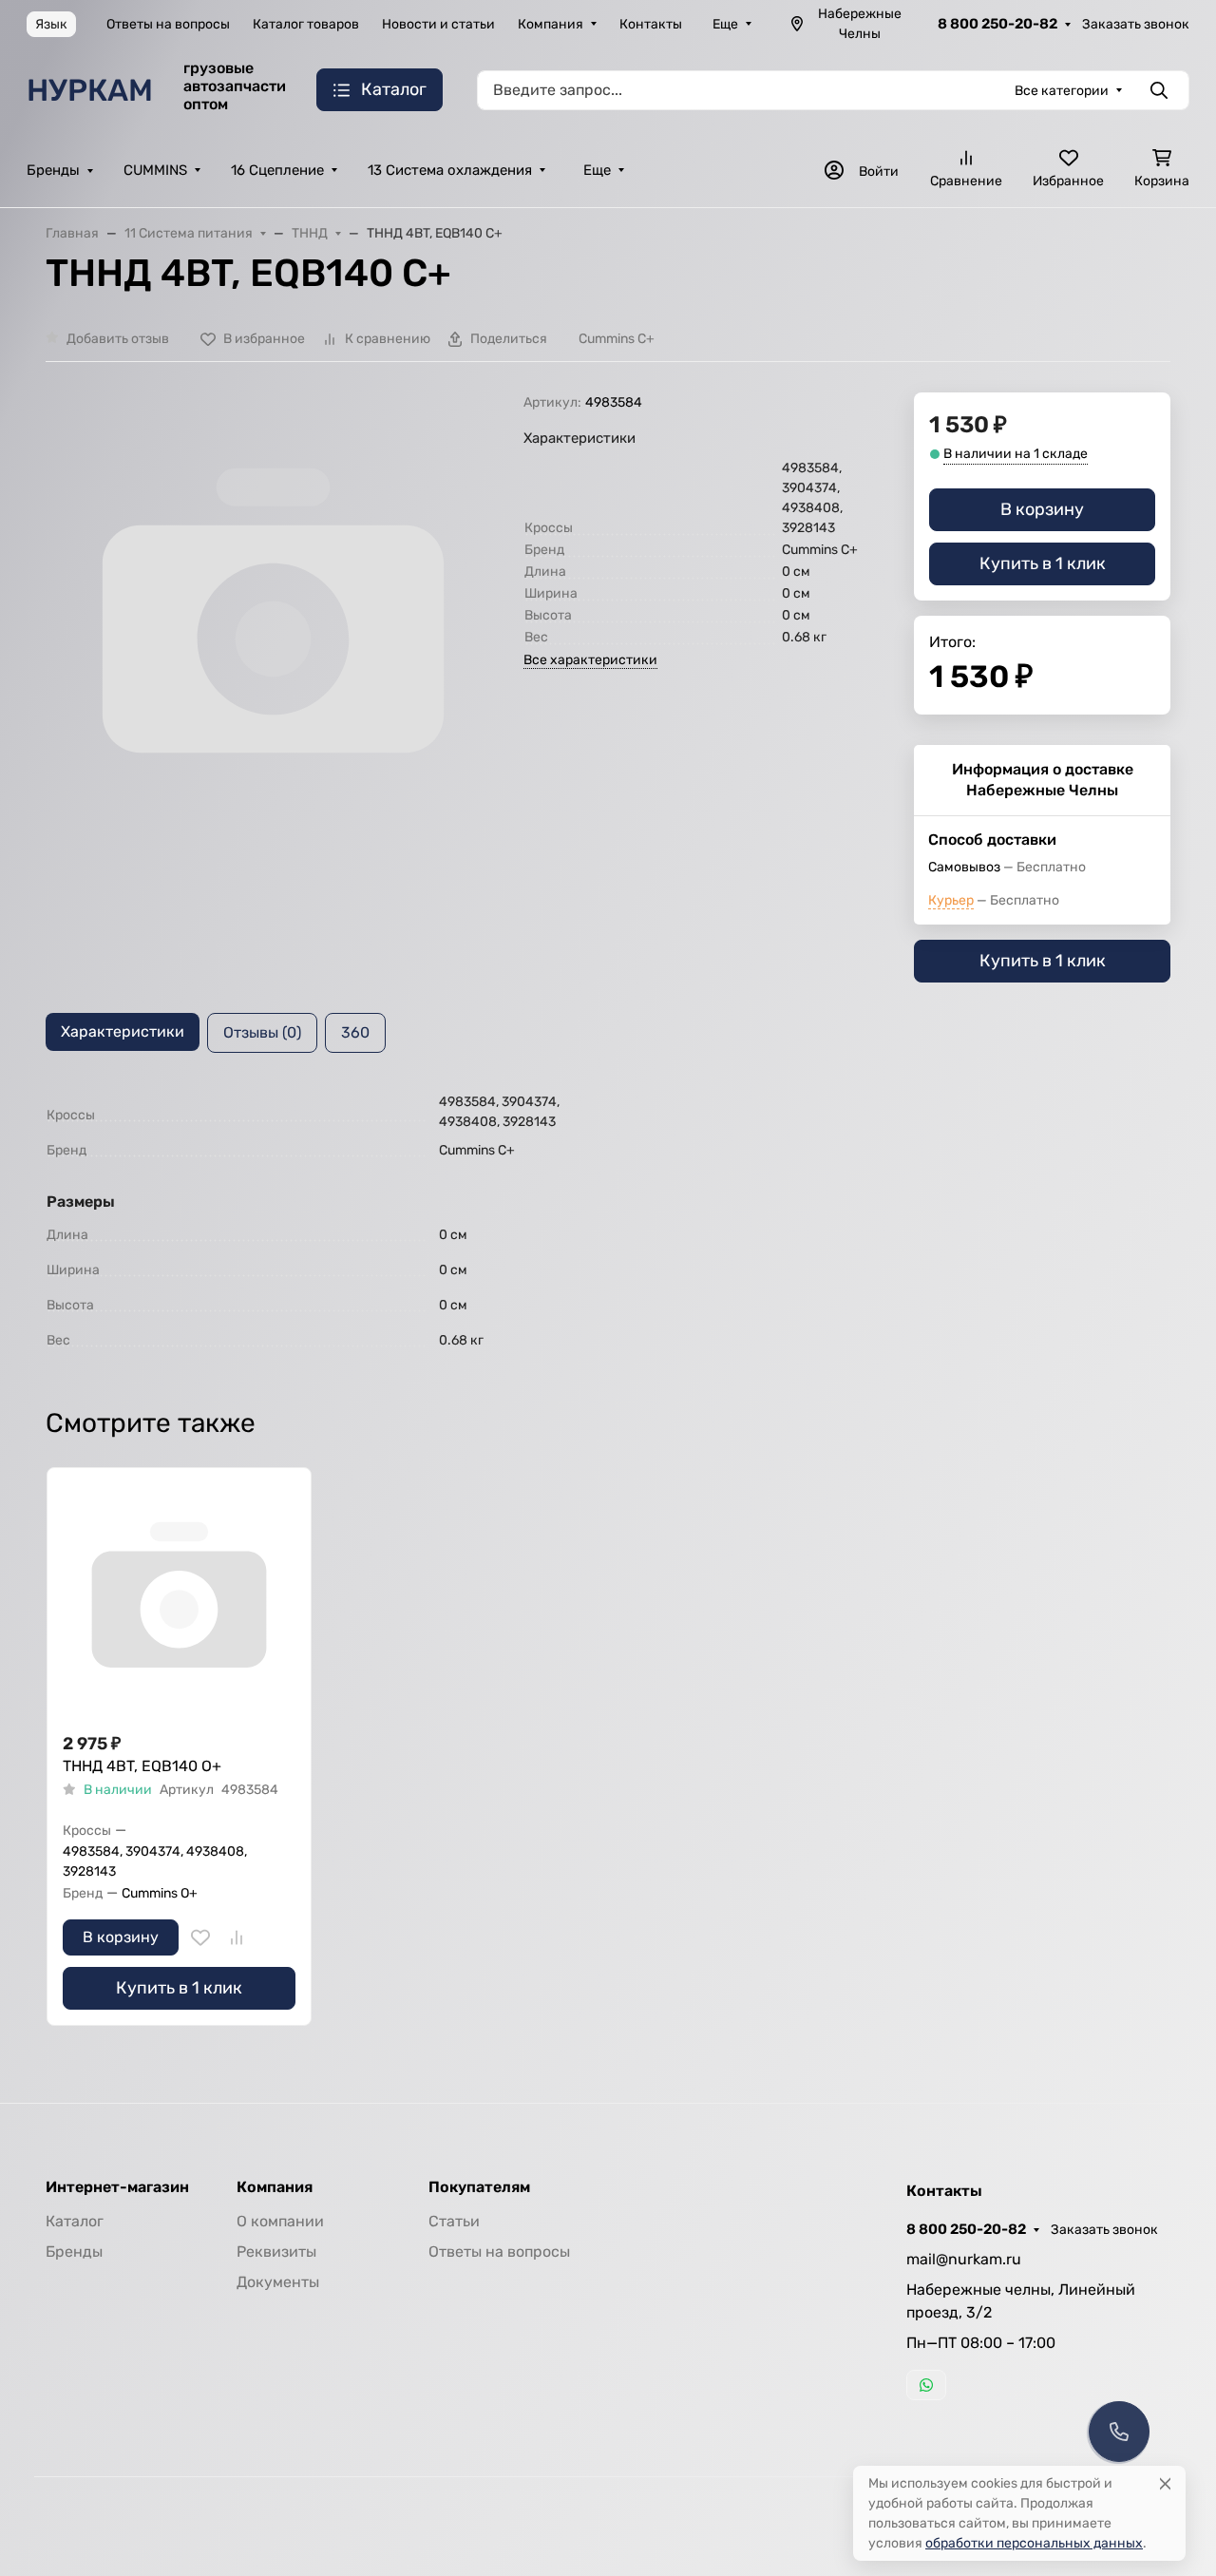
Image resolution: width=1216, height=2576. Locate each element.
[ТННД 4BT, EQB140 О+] (179, 1600)
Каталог (75, 2221)
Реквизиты (276, 2252)
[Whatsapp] (926, 2385)
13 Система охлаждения (450, 170)
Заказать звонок (1136, 24)
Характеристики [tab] (123, 1031)
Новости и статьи (438, 24)
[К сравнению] (237, 1937)
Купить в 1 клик (1043, 563)
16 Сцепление (277, 170)
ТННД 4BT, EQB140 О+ (142, 1766)
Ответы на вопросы (168, 24)
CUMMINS (155, 170)
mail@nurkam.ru (964, 2259)
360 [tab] (355, 1032)
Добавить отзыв (118, 339)
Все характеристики (590, 660)
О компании (280, 2221)
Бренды (53, 170)
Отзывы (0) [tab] (262, 1032)
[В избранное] (200, 1937)
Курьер (951, 900)
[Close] (1165, 2483)
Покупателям (479, 2187)
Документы (278, 2282)
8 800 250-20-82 (997, 24)
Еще (725, 24)
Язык (51, 24)
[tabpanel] (608, 1224)
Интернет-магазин (117, 2187)
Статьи (454, 2221)
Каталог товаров (306, 24)
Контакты (651, 24)
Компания (551, 24)
